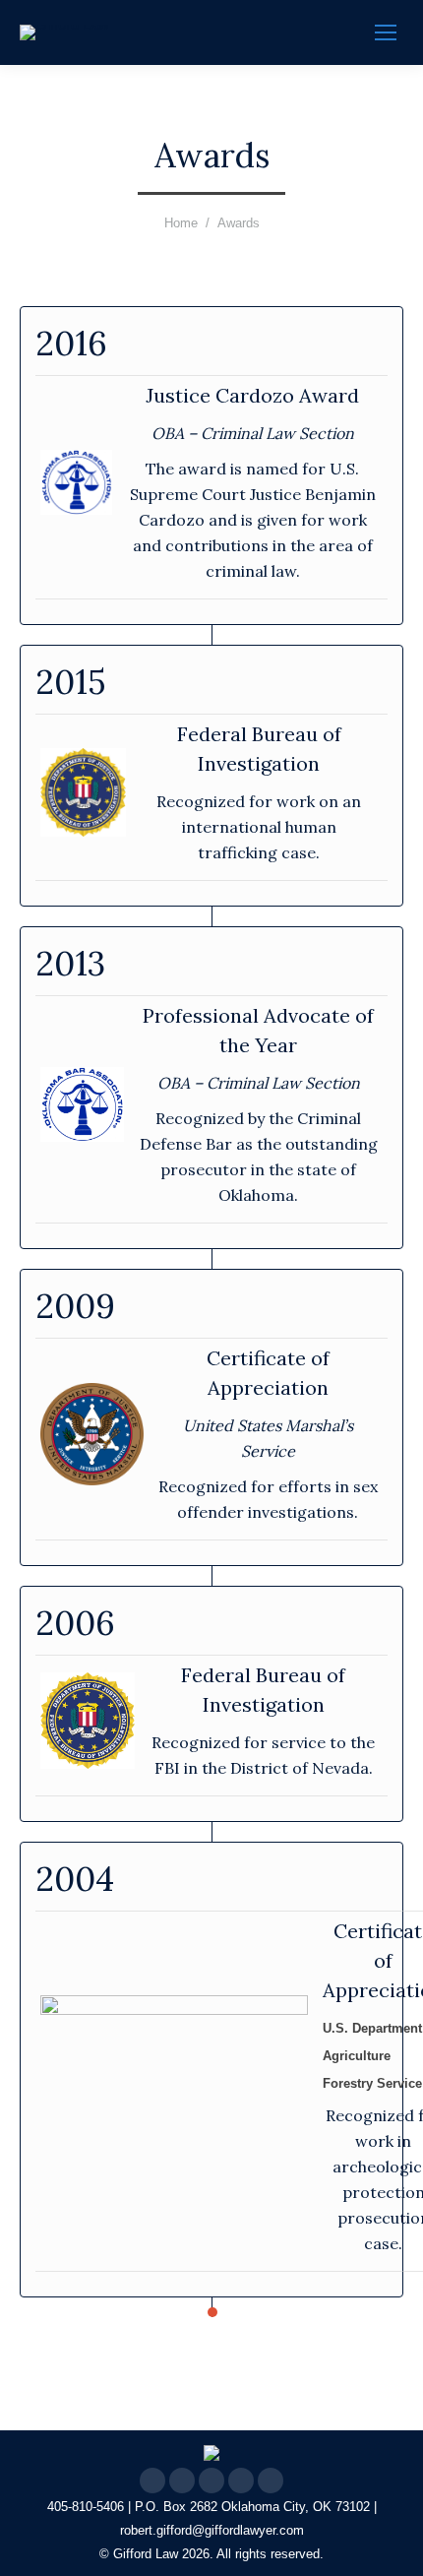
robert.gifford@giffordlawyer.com (212, 2530)
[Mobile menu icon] (386, 32)
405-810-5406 (86, 2507)
